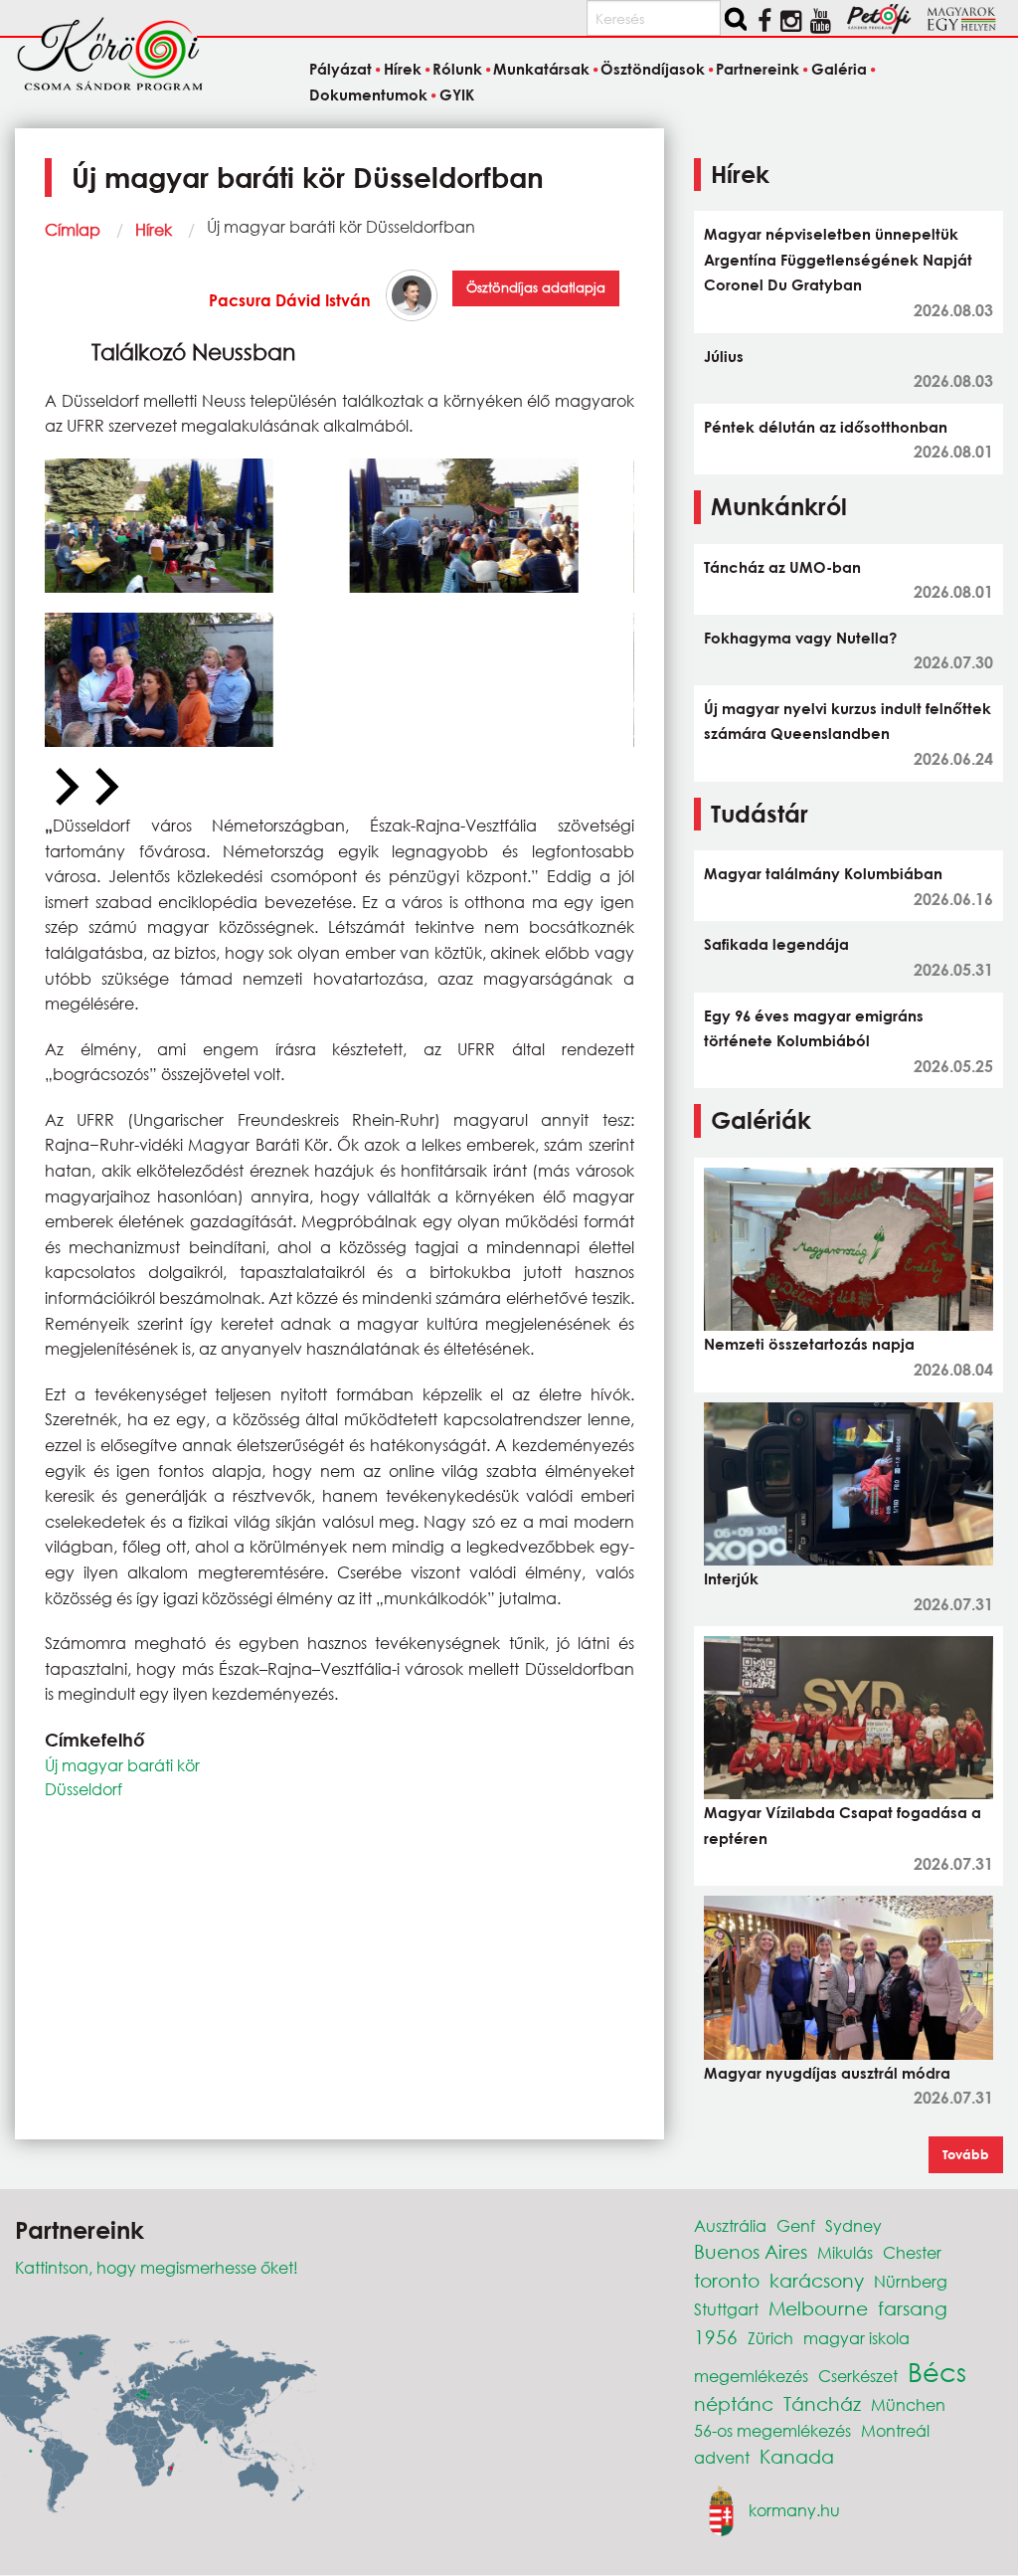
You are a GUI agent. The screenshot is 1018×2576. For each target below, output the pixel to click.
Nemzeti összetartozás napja (809, 1344)
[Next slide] (104, 788)
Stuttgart (726, 2309)
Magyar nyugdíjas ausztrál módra (827, 2073)
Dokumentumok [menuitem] (368, 94)
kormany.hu (794, 2510)
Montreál (895, 2430)
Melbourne (818, 2308)
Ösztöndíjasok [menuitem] (653, 69)
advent (722, 2457)
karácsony (817, 2280)
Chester (912, 2252)
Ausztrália (730, 2225)
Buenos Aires (751, 2251)
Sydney (853, 2225)
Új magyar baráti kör (122, 1765)
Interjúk (731, 1578)
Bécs (937, 2371)
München (908, 2404)
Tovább (966, 2154)
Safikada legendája (776, 944)
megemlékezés (751, 2376)
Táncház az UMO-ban (782, 567)
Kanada (797, 2456)
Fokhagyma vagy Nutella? (800, 638)
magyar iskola (856, 2338)
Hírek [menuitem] (402, 69)
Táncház (822, 2403)
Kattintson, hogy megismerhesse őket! (157, 2267)
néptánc (734, 2403)
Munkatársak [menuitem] (541, 69)
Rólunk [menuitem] (457, 69)
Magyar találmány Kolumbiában (823, 873)
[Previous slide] (65, 788)
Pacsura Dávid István (290, 300)
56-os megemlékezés (772, 2430)
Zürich (770, 2338)
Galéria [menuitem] (839, 69)
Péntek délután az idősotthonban (826, 427)
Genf (796, 2225)
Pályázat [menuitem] (340, 69)
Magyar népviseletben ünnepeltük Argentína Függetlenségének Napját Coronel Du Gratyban (838, 259)
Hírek (154, 229)
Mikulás (845, 2252)
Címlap (73, 229)
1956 (716, 2337)
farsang (913, 2308)
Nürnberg (911, 2281)
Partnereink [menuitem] (758, 69)
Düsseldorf (84, 1789)
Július (724, 356)
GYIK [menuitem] (456, 94)
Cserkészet (858, 2376)
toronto (727, 2280)
